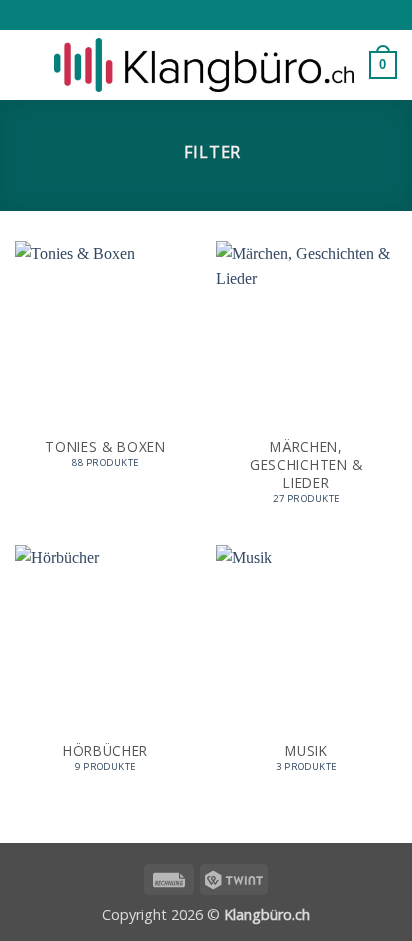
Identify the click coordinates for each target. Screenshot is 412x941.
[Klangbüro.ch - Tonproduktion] (204, 65)
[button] (27, 64)
